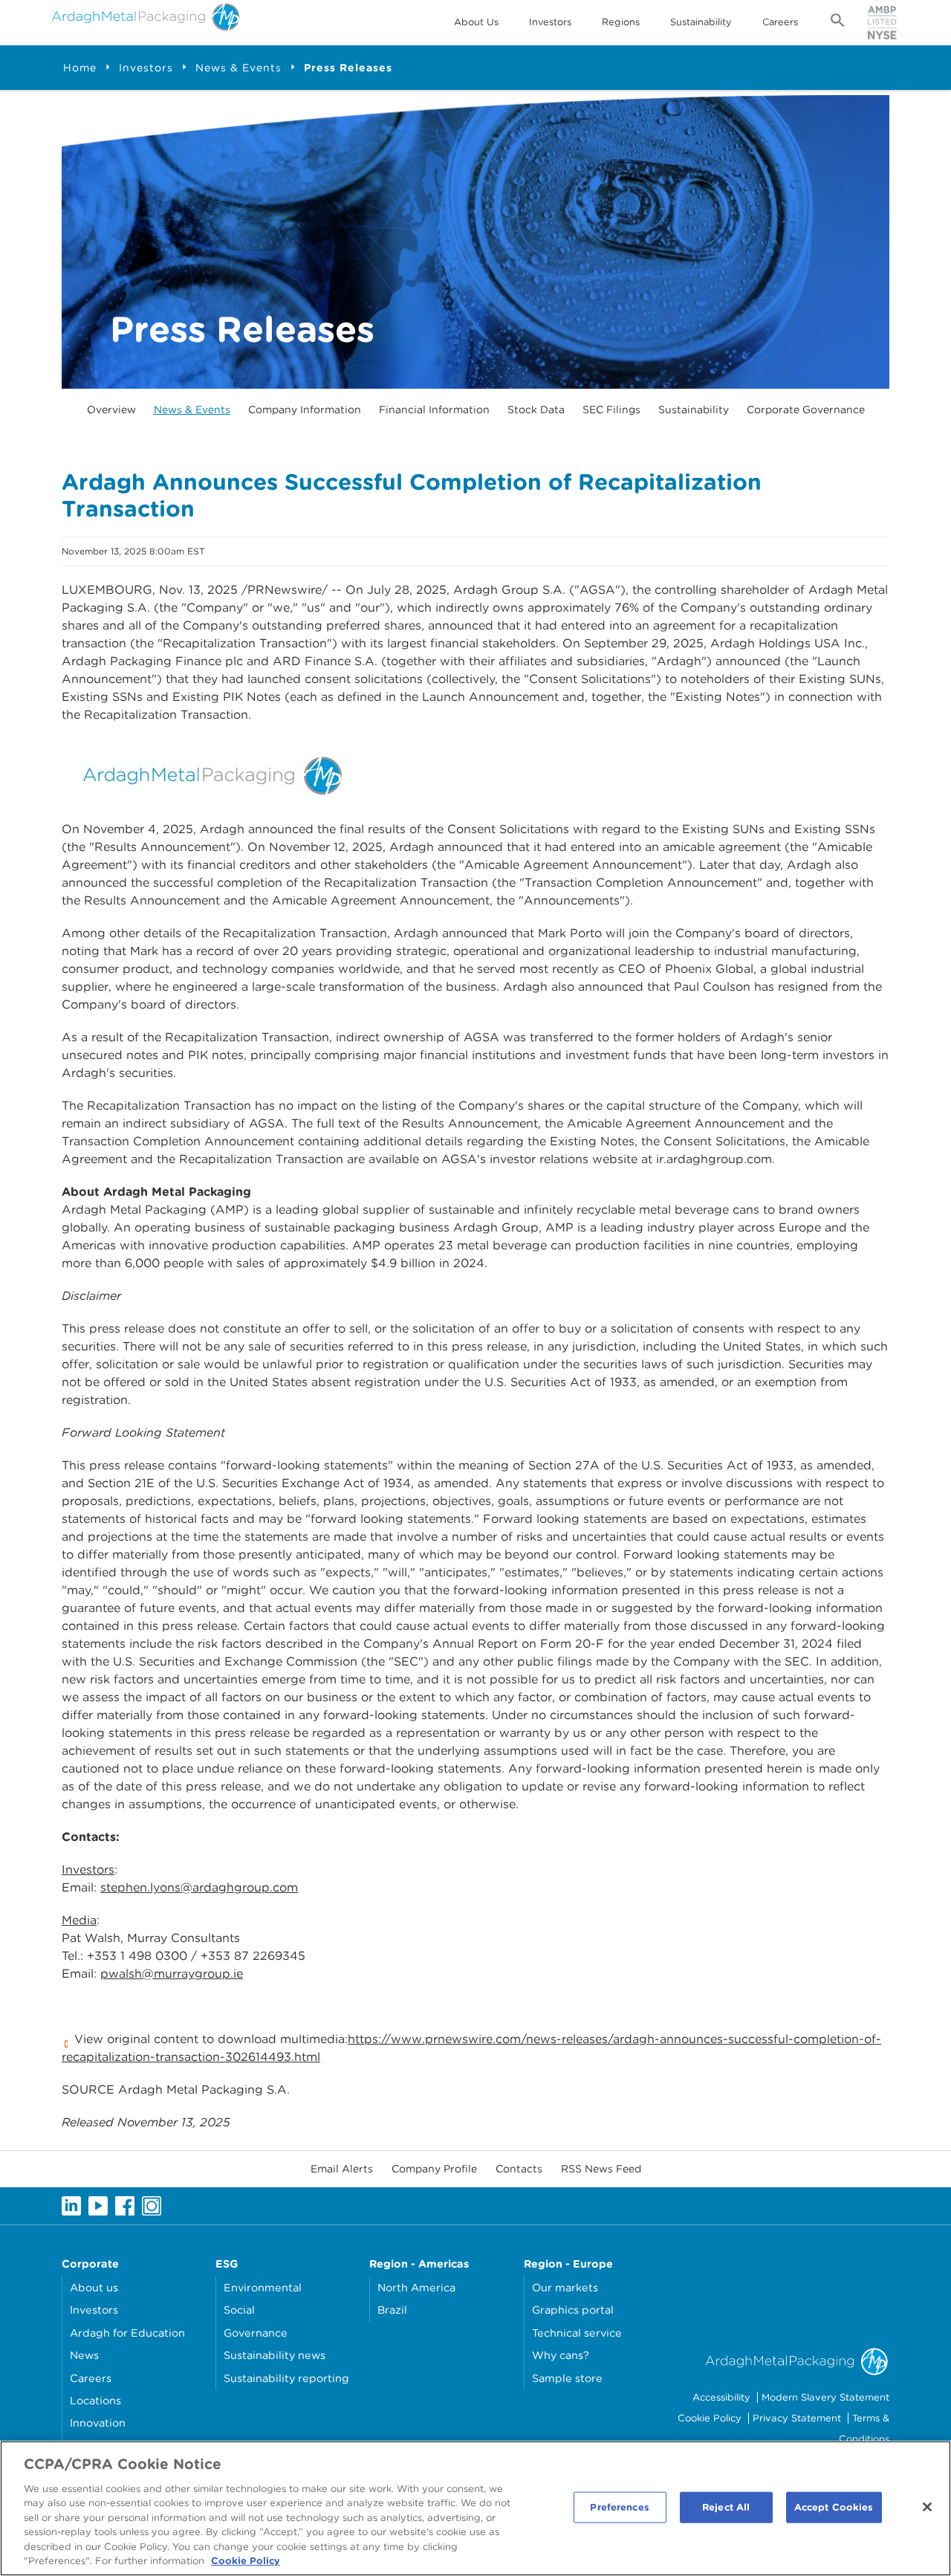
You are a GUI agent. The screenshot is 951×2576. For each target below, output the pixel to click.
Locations (95, 2400)
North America (416, 2287)
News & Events (238, 68)
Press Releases (348, 68)
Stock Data (536, 410)
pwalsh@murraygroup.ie (172, 1974)
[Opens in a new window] (210, 771)
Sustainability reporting (286, 2378)
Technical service (577, 2333)
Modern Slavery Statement (825, 2397)
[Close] (927, 2507)
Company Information (305, 410)
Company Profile (434, 2169)
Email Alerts (342, 2169)
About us (94, 2287)
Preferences (619, 2507)
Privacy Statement (797, 2418)
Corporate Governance (806, 410)
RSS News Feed (601, 2169)
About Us (476, 22)
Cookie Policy (710, 2418)
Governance (256, 2333)
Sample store (567, 2378)
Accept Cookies (834, 2507)
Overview (111, 410)
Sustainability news (275, 2355)
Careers (780, 22)
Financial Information (434, 410)
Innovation (98, 2423)
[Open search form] (838, 23)
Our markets (565, 2287)
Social (239, 2310)
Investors (550, 22)
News (84, 2355)
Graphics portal (573, 2310)
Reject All (726, 2507)
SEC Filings (611, 410)
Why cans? (561, 2355)
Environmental (263, 2287)
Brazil (392, 2310)
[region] (475, 2508)
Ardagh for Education (127, 2333)
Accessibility (721, 2397)
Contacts (519, 2169)
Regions (621, 22)
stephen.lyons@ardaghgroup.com (199, 1887)
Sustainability (701, 22)
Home (80, 68)
